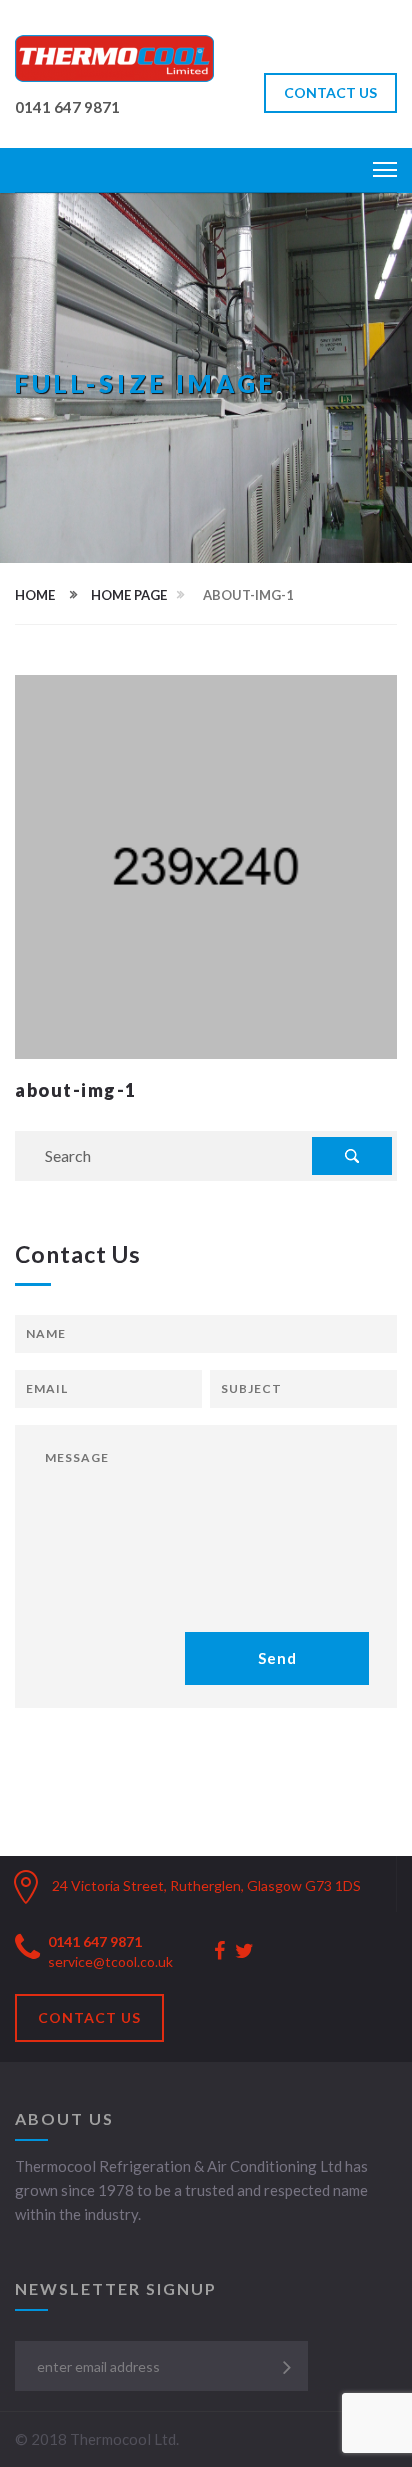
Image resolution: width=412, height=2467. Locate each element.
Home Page (129, 595)
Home (35, 595)
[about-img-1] (206, 865)
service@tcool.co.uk (110, 1961)
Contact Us (89, 2017)
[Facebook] (219, 1951)
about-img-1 (76, 1090)
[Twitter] (244, 1951)
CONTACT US (330, 92)
